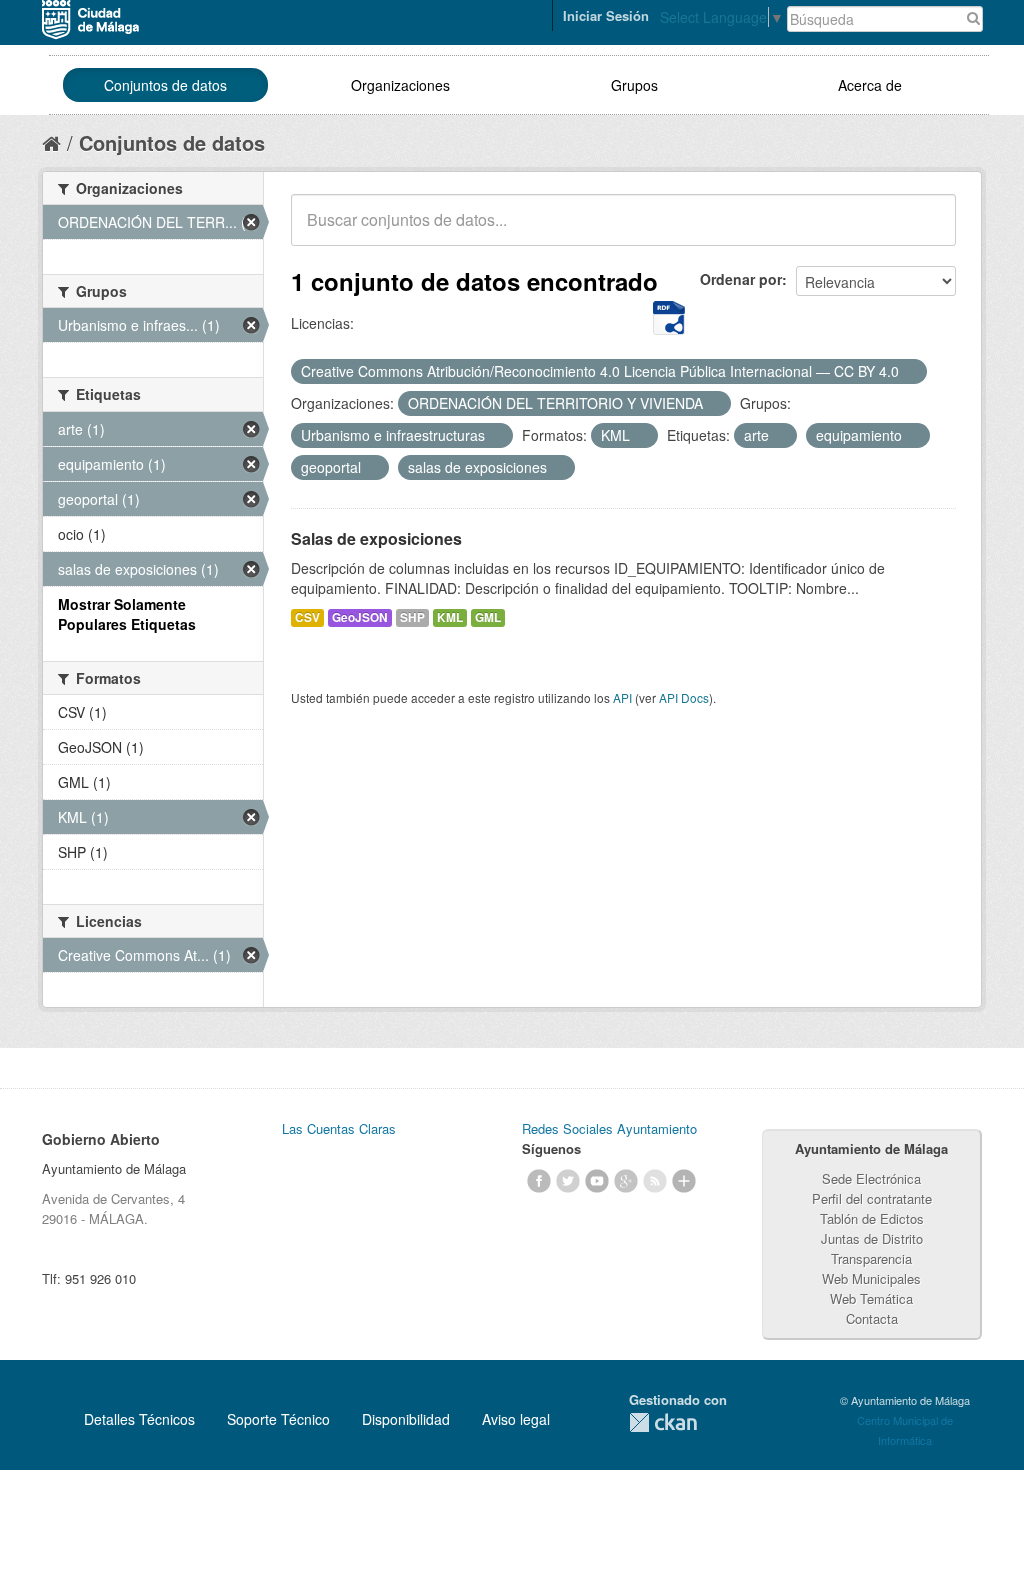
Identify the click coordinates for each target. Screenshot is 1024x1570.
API (622, 697)
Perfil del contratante (872, 1198)
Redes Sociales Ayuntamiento (609, 1128)
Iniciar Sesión (606, 15)
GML (488, 617)
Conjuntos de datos (165, 85)
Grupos (634, 85)
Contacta (872, 1318)
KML (450, 617)
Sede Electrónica (871, 1178)
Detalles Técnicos (139, 1419)
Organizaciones (400, 85)
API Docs (684, 697)
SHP (412, 617)
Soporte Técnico (278, 1419)
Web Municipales (871, 1278)
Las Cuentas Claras (339, 1128)
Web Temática (871, 1298)
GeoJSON (360, 617)
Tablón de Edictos (872, 1218)
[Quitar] (910, 372)
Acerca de (870, 85)
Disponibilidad (406, 1419)
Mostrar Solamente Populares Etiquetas (127, 614)
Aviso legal (516, 1419)
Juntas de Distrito (872, 1238)
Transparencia (871, 1258)
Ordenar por (741, 279)
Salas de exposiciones (376, 538)
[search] (927, 231)
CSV (307, 617)
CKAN (663, 1422)
